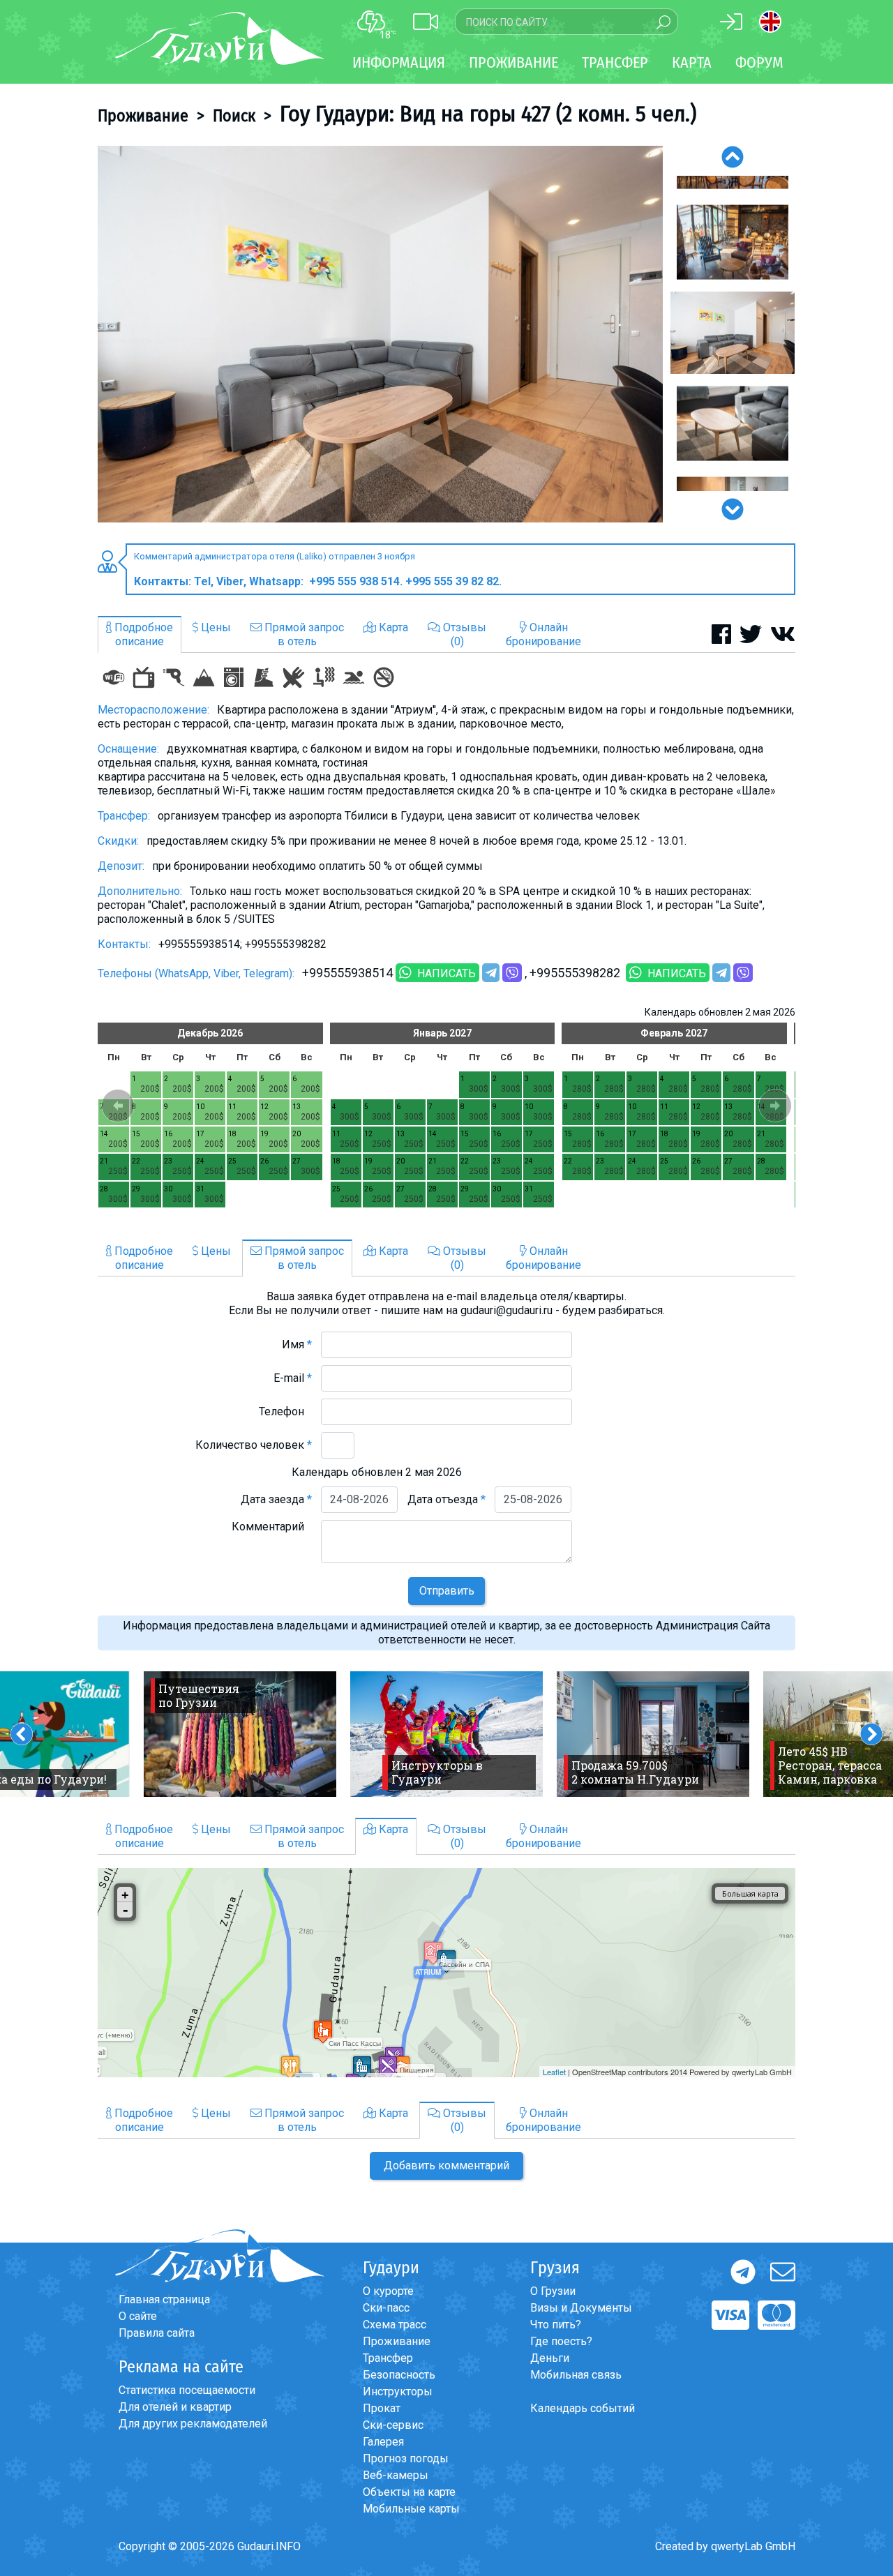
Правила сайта (157, 2333)
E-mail (293, 1378)
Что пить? (556, 2325)
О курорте (388, 2291)
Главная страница (164, 2299)
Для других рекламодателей (193, 2424)
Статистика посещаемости (187, 2390)
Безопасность (399, 2375)
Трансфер (388, 2358)
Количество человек (254, 1445)
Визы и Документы (581, 2308)
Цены (215, 627)
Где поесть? (561, 2341)
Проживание (143, 116)
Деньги (550, 2358)
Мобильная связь (576, 2375)
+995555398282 (576, 973)
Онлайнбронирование (543, 634)
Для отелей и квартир (175, 2407)
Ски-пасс (386, 2308)
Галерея (383, 2442)
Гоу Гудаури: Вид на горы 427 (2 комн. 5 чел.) (488, 114)
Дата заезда (276, 1499)
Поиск (234, 116)
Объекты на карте (409, 2492)
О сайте (138, 2316)
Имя (297, 1345)
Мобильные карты (411, 2509)
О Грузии (553, 2291)
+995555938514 (347, 973)
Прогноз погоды (406, 2458)
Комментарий (272, 1527)
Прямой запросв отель (303, 634)
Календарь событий (583, 2408)
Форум (759, 62)
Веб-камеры (396, 2475)
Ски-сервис (393, 2425)
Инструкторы (398, 2392)
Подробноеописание (142, 634)
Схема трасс (395, 2325)
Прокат (382, 2408)
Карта (692, 62)
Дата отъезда (446, 1499)
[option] (380, 334)
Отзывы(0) (463, 634)
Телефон (285, 1411)
